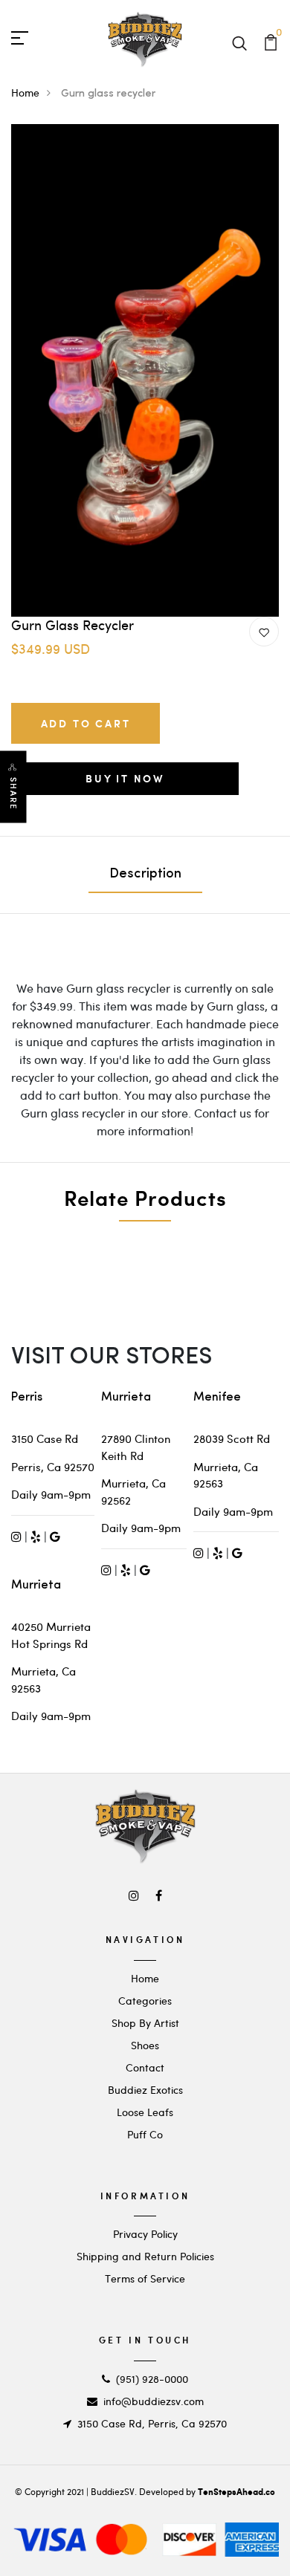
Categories (145, 2001)
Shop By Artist (145, 2023)
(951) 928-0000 (152, 2379)
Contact (145, 2067)
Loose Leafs (145, 2112)
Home (25, 93)
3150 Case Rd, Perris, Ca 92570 (152, 2423)
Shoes (145, 2045)
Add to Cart (86, 723)
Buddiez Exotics (145, 2090)
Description (145, 875)
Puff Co (145, 2134)
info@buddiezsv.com (154, 2401)
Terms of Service (145, 2278)
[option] (145, 370)
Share (13, 794)
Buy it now (125, 778)
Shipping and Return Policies (145, 2256)
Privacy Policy (145, 2234)
